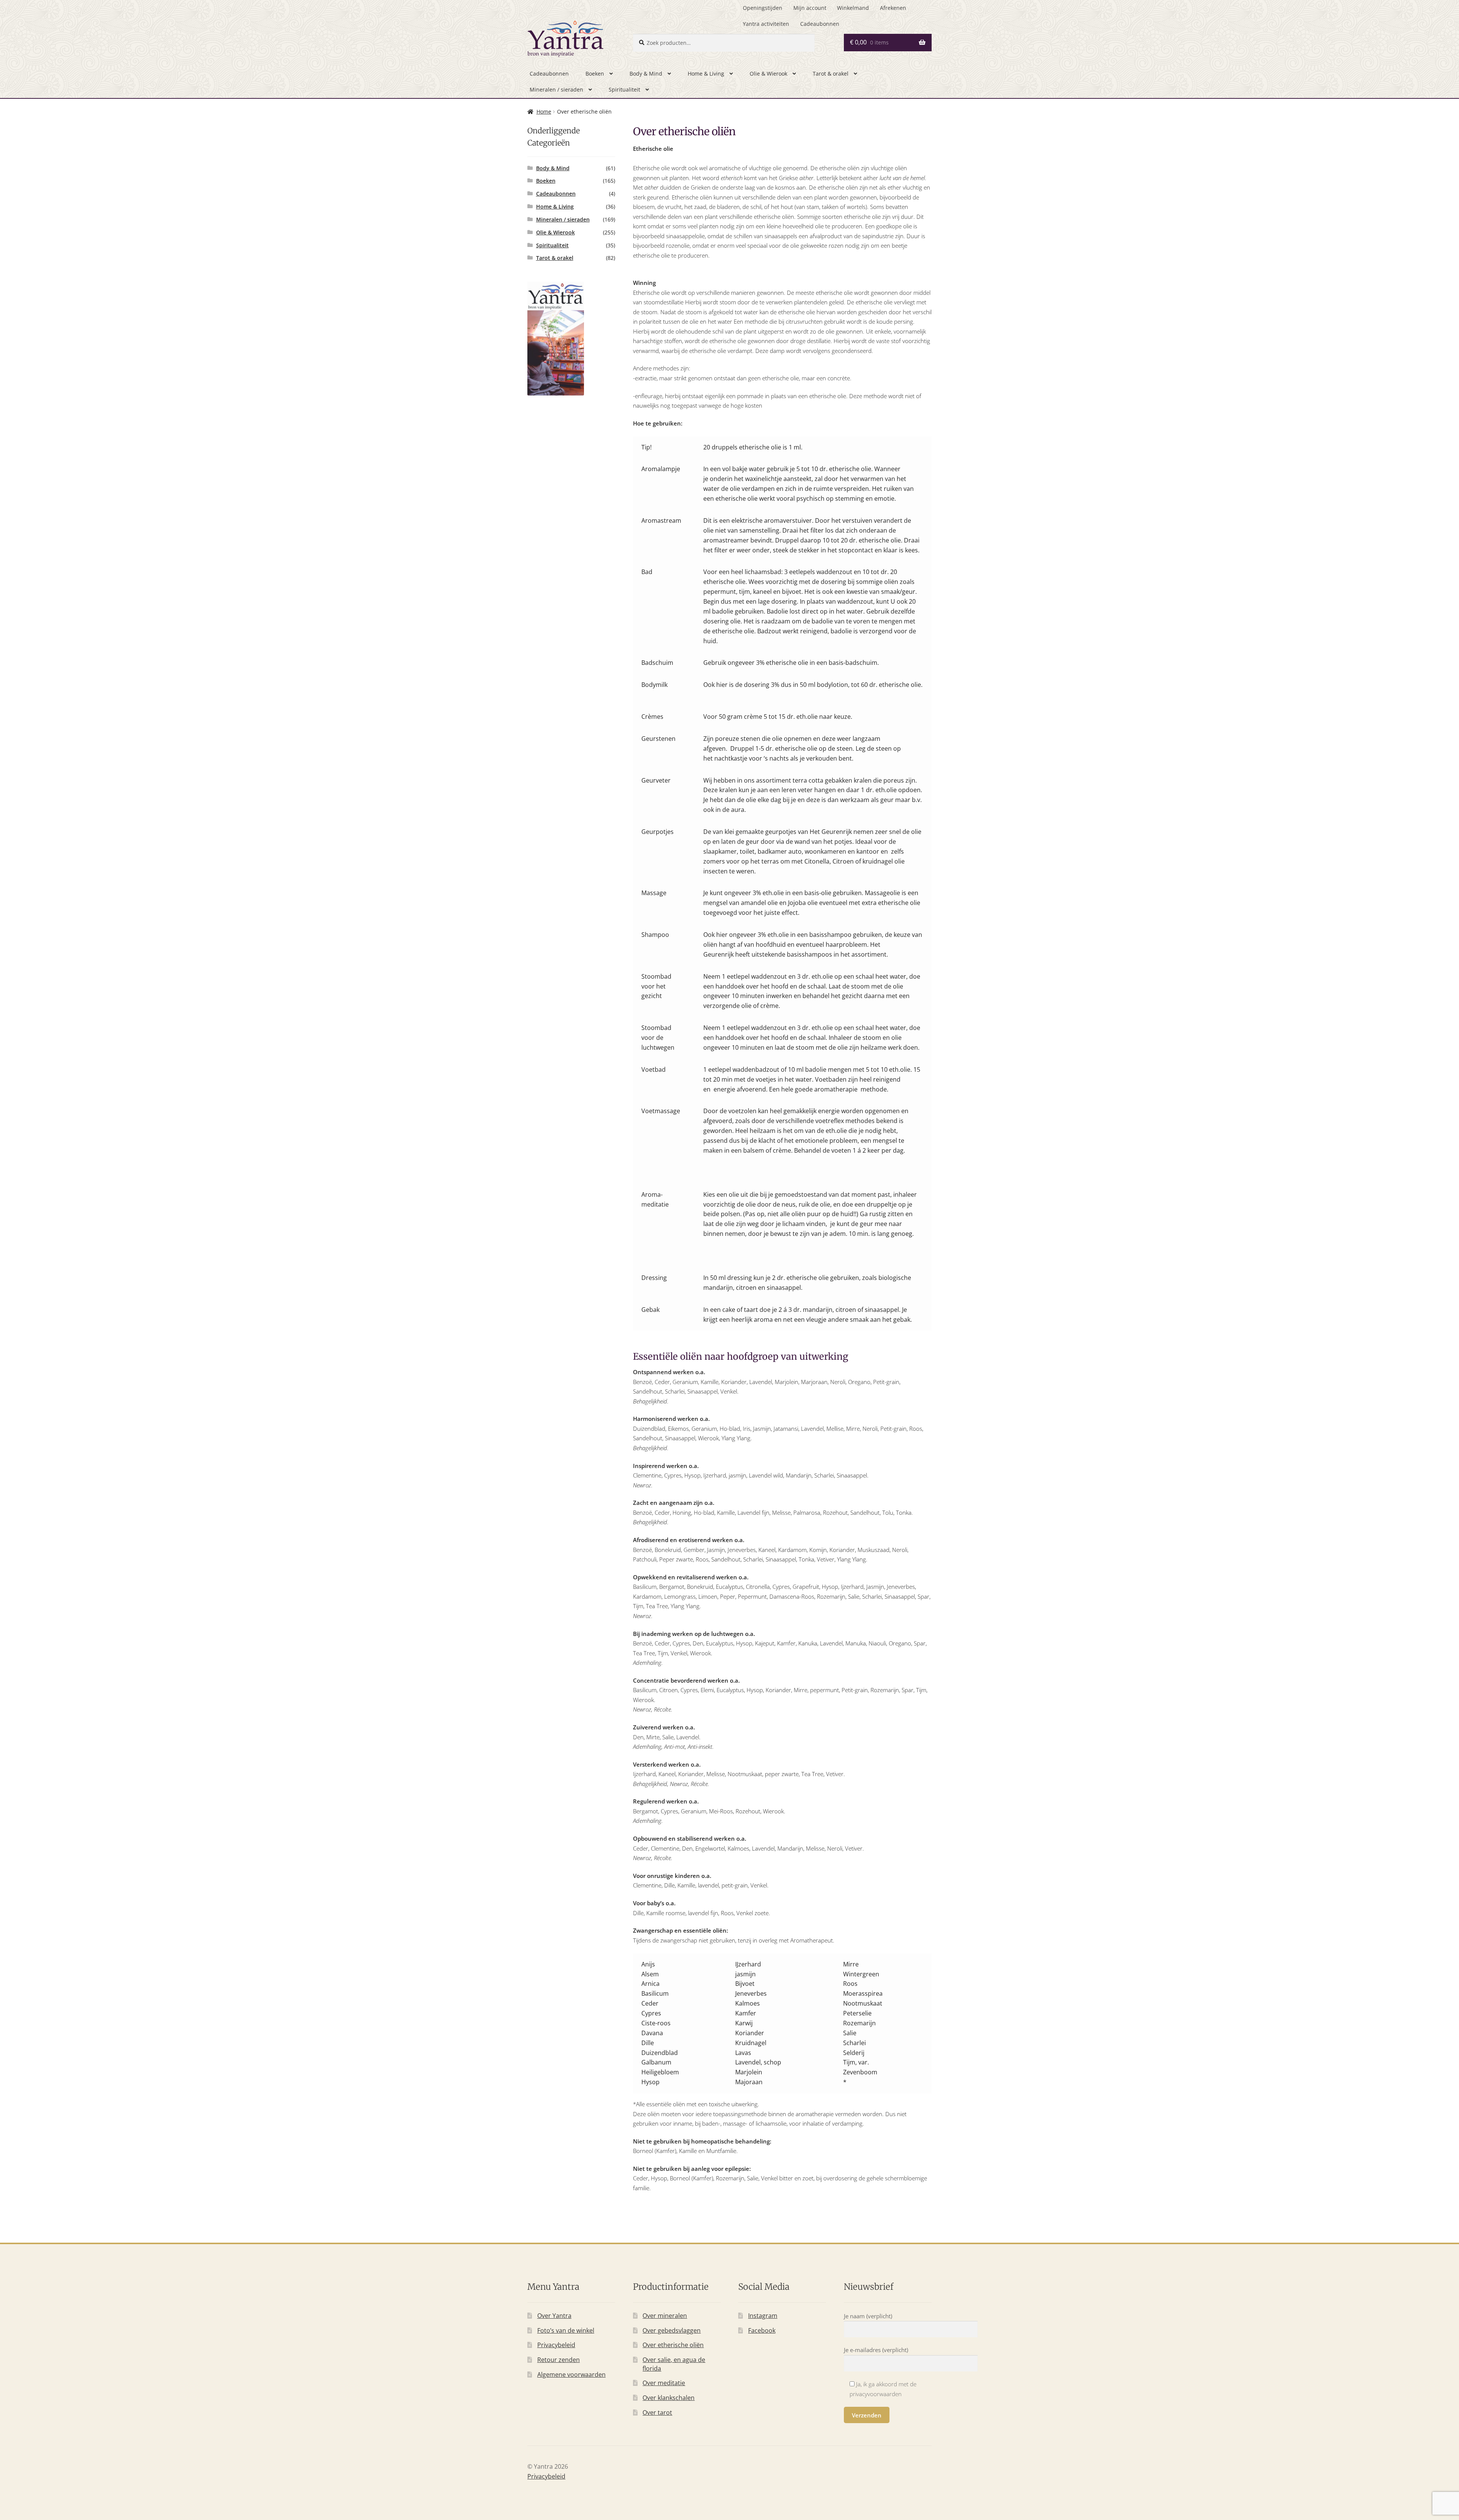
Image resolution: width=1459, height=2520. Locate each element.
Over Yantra (554, 2316)
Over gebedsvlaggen (672, 2330)
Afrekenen (893, 8)
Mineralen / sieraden (556, 89)
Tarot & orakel (831, 74)
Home (544, 112)
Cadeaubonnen (820, 24)
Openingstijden (763, 8)
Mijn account (810, 8)
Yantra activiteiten (766, 24)
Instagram (763, 2316)
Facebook (762, 2330)
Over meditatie (664, 2383)
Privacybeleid (556, 2345)
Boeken (595, 74)
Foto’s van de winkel (566, 2330)
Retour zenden (559, 2360)
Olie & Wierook (768, 74)
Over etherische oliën (673, 2345)
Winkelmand (853, 8)
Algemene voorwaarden (571, 2374)
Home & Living (706, 74)
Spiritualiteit (624, 89)
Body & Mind (646, 74)
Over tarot (657, 2412)
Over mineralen (665, 2316)
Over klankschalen (669, 2398)
